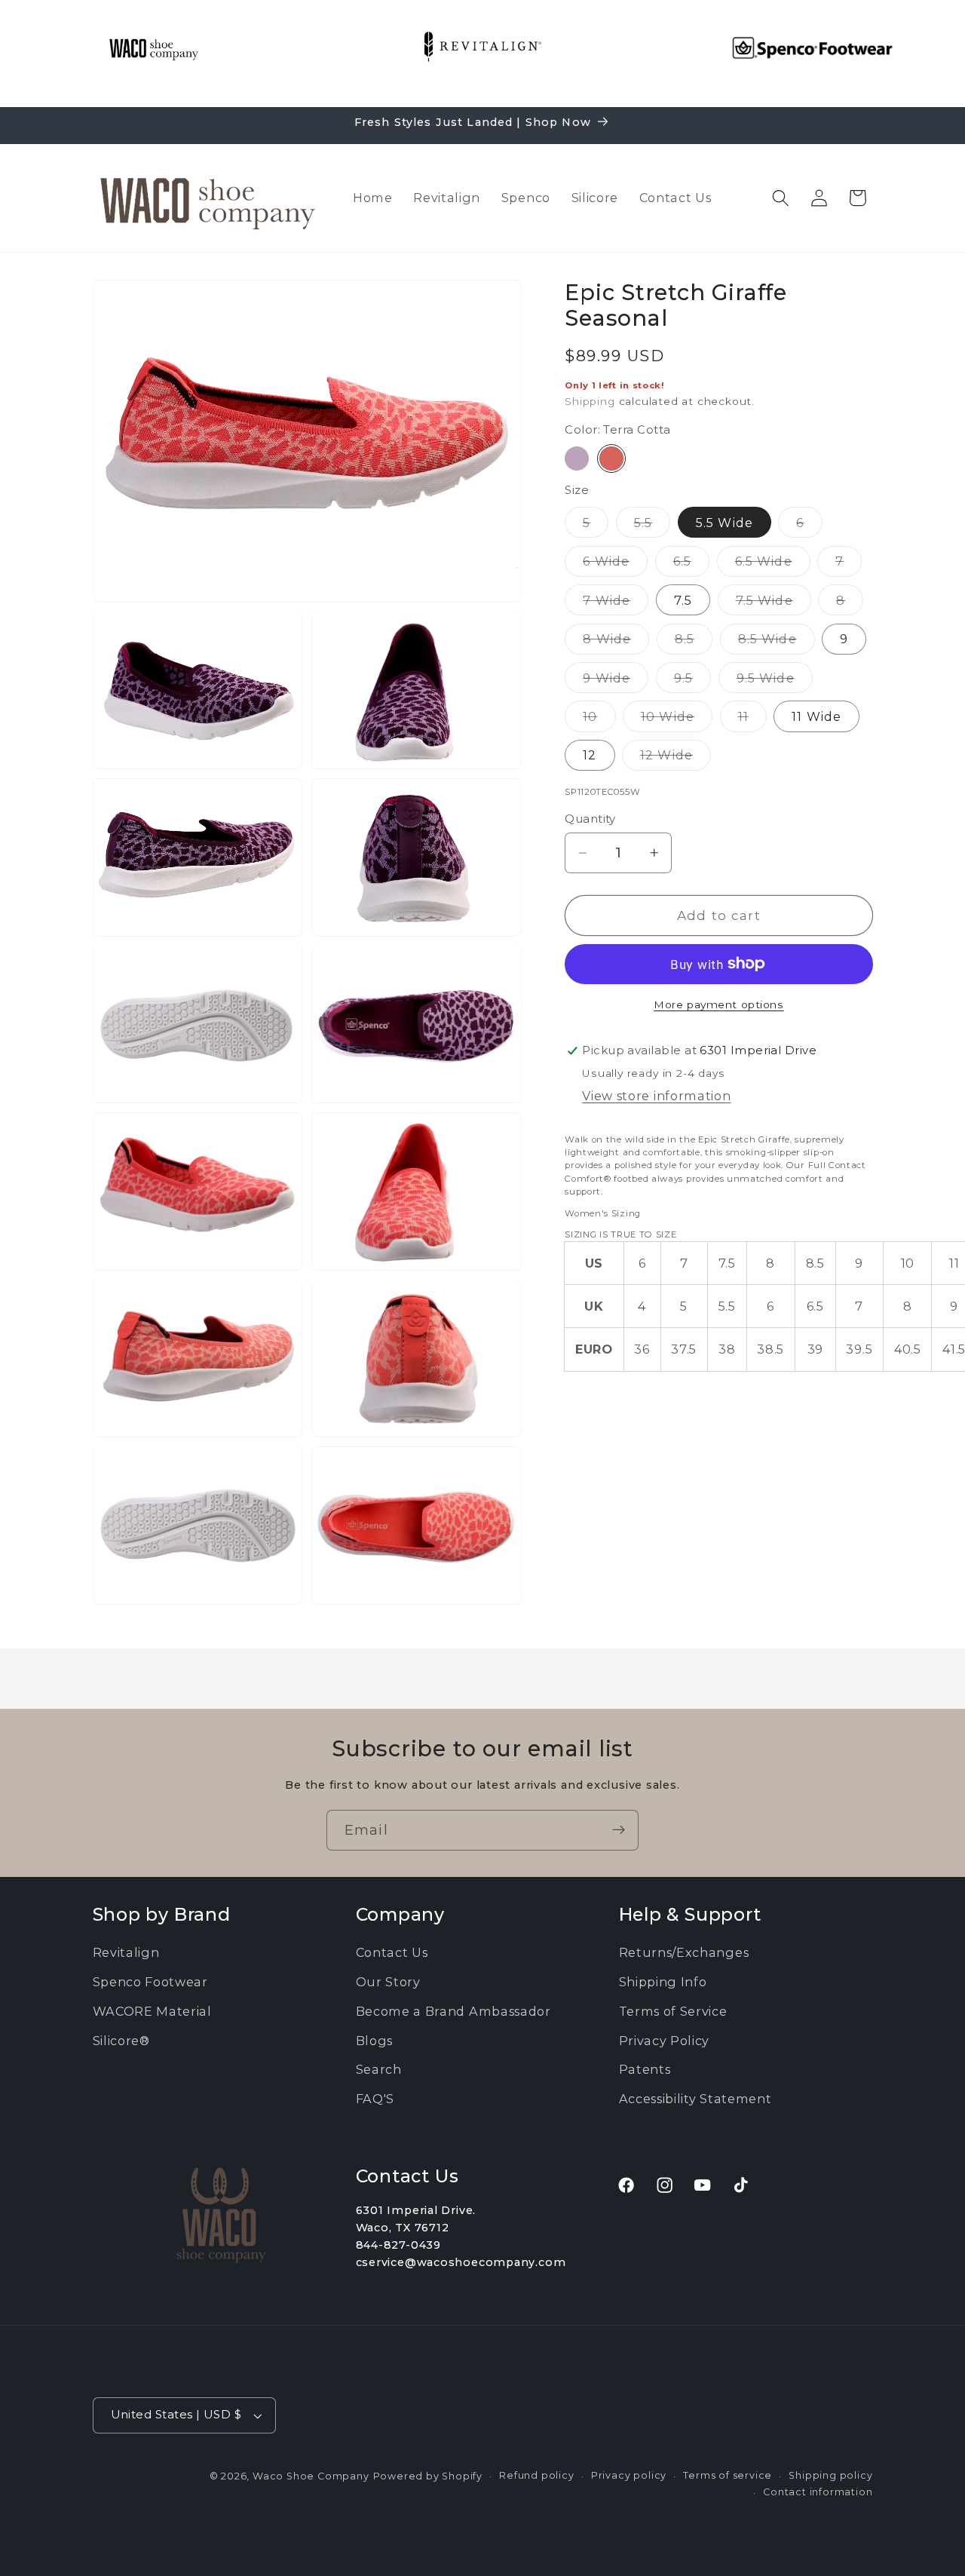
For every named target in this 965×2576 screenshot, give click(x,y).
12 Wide (675, 759)
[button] (781, 198)
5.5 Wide (725, 523)
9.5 (692, 681)
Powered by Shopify (428, 2476)
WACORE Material (152, 2011)
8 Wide (616, 642)
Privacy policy (629, 2475)
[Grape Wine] (577, 458)
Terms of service (728, 2475)
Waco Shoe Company (311, 2476)
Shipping (590, 401)
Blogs (374, 2041)
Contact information (818, 2492)
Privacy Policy (665, 2041)
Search (379, 2070)
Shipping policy (830, 2475)
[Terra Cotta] (611, 458)
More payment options (719, 1004)
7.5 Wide (774, 603)
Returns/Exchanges (684, 1953)
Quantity (590, 819)
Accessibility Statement (695, 2099)
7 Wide (616, 603)
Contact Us (392, 1953)
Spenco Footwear (150, 1982)
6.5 (691, 565)
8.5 (694, 642)
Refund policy (536, 2475)
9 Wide (616, 681)
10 (599, 720)
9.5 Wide (775, 681)
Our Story (388, 1982)
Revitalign (126, 1953)
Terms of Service (673, 2011)
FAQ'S (375, 2099)
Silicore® (121, 2041)
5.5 (652, 526)
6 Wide (615, 565)
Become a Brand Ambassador (453, 2011)
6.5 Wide (773, 565)
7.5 (683, 600)
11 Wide (816, 716)
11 (752, 720)
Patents (645, 2070)
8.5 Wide (777, 642)
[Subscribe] (619, 1830)
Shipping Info (663, 1982)
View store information (656, 1096)
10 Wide (677, 720)
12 (590, 755)
